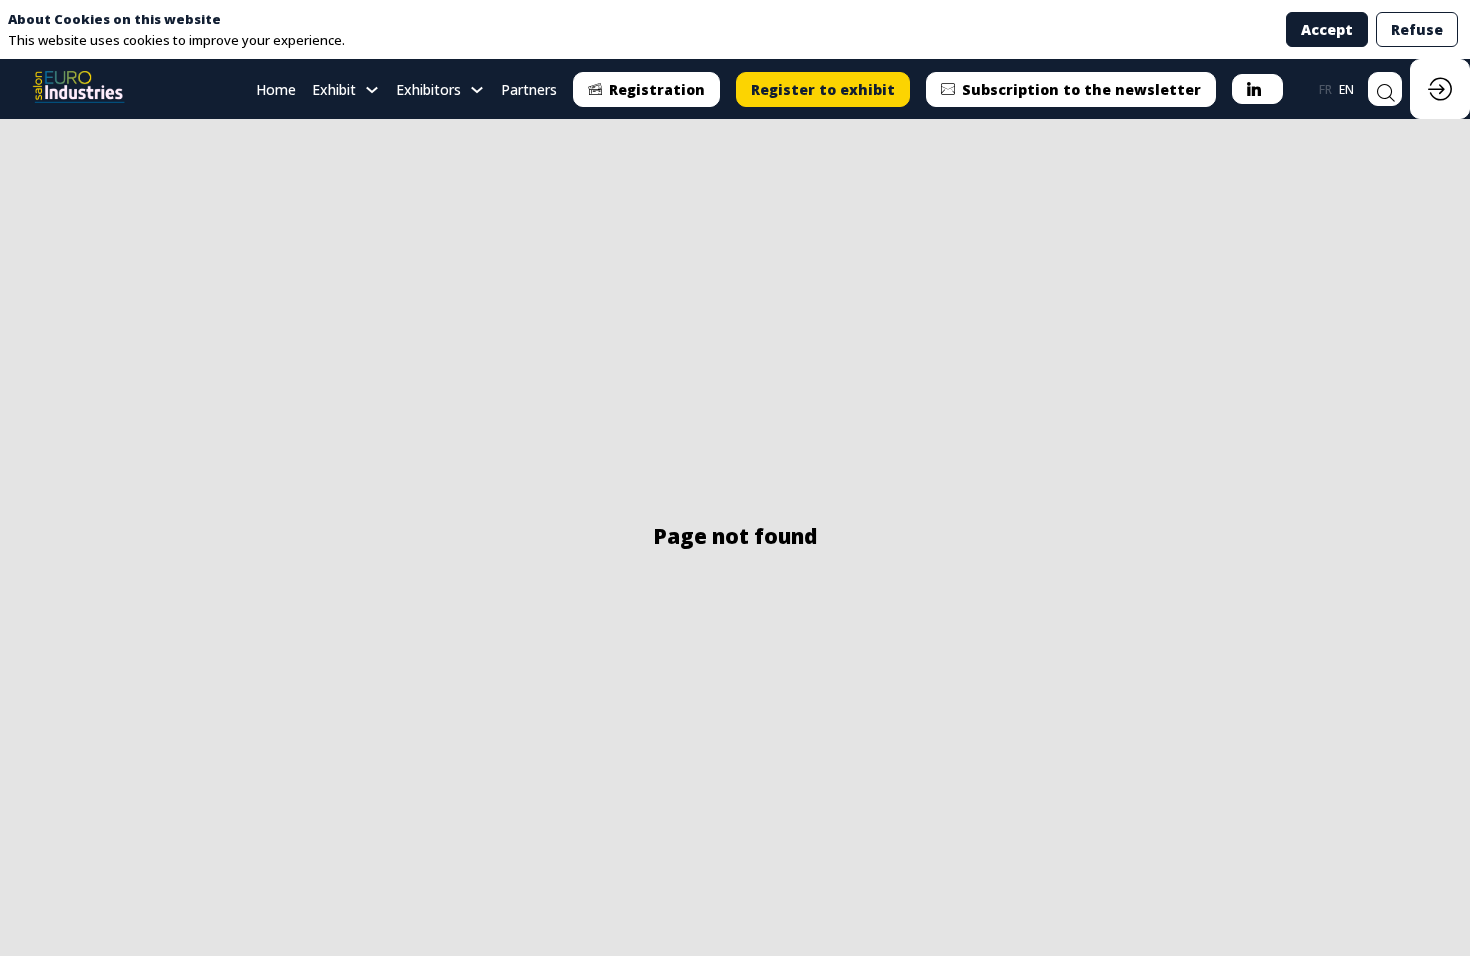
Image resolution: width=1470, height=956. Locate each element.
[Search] (1385, 89)
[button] (646, 89)
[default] (276, 89)
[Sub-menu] (371, 90)
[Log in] (1440, 89)
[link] (346, 89)
